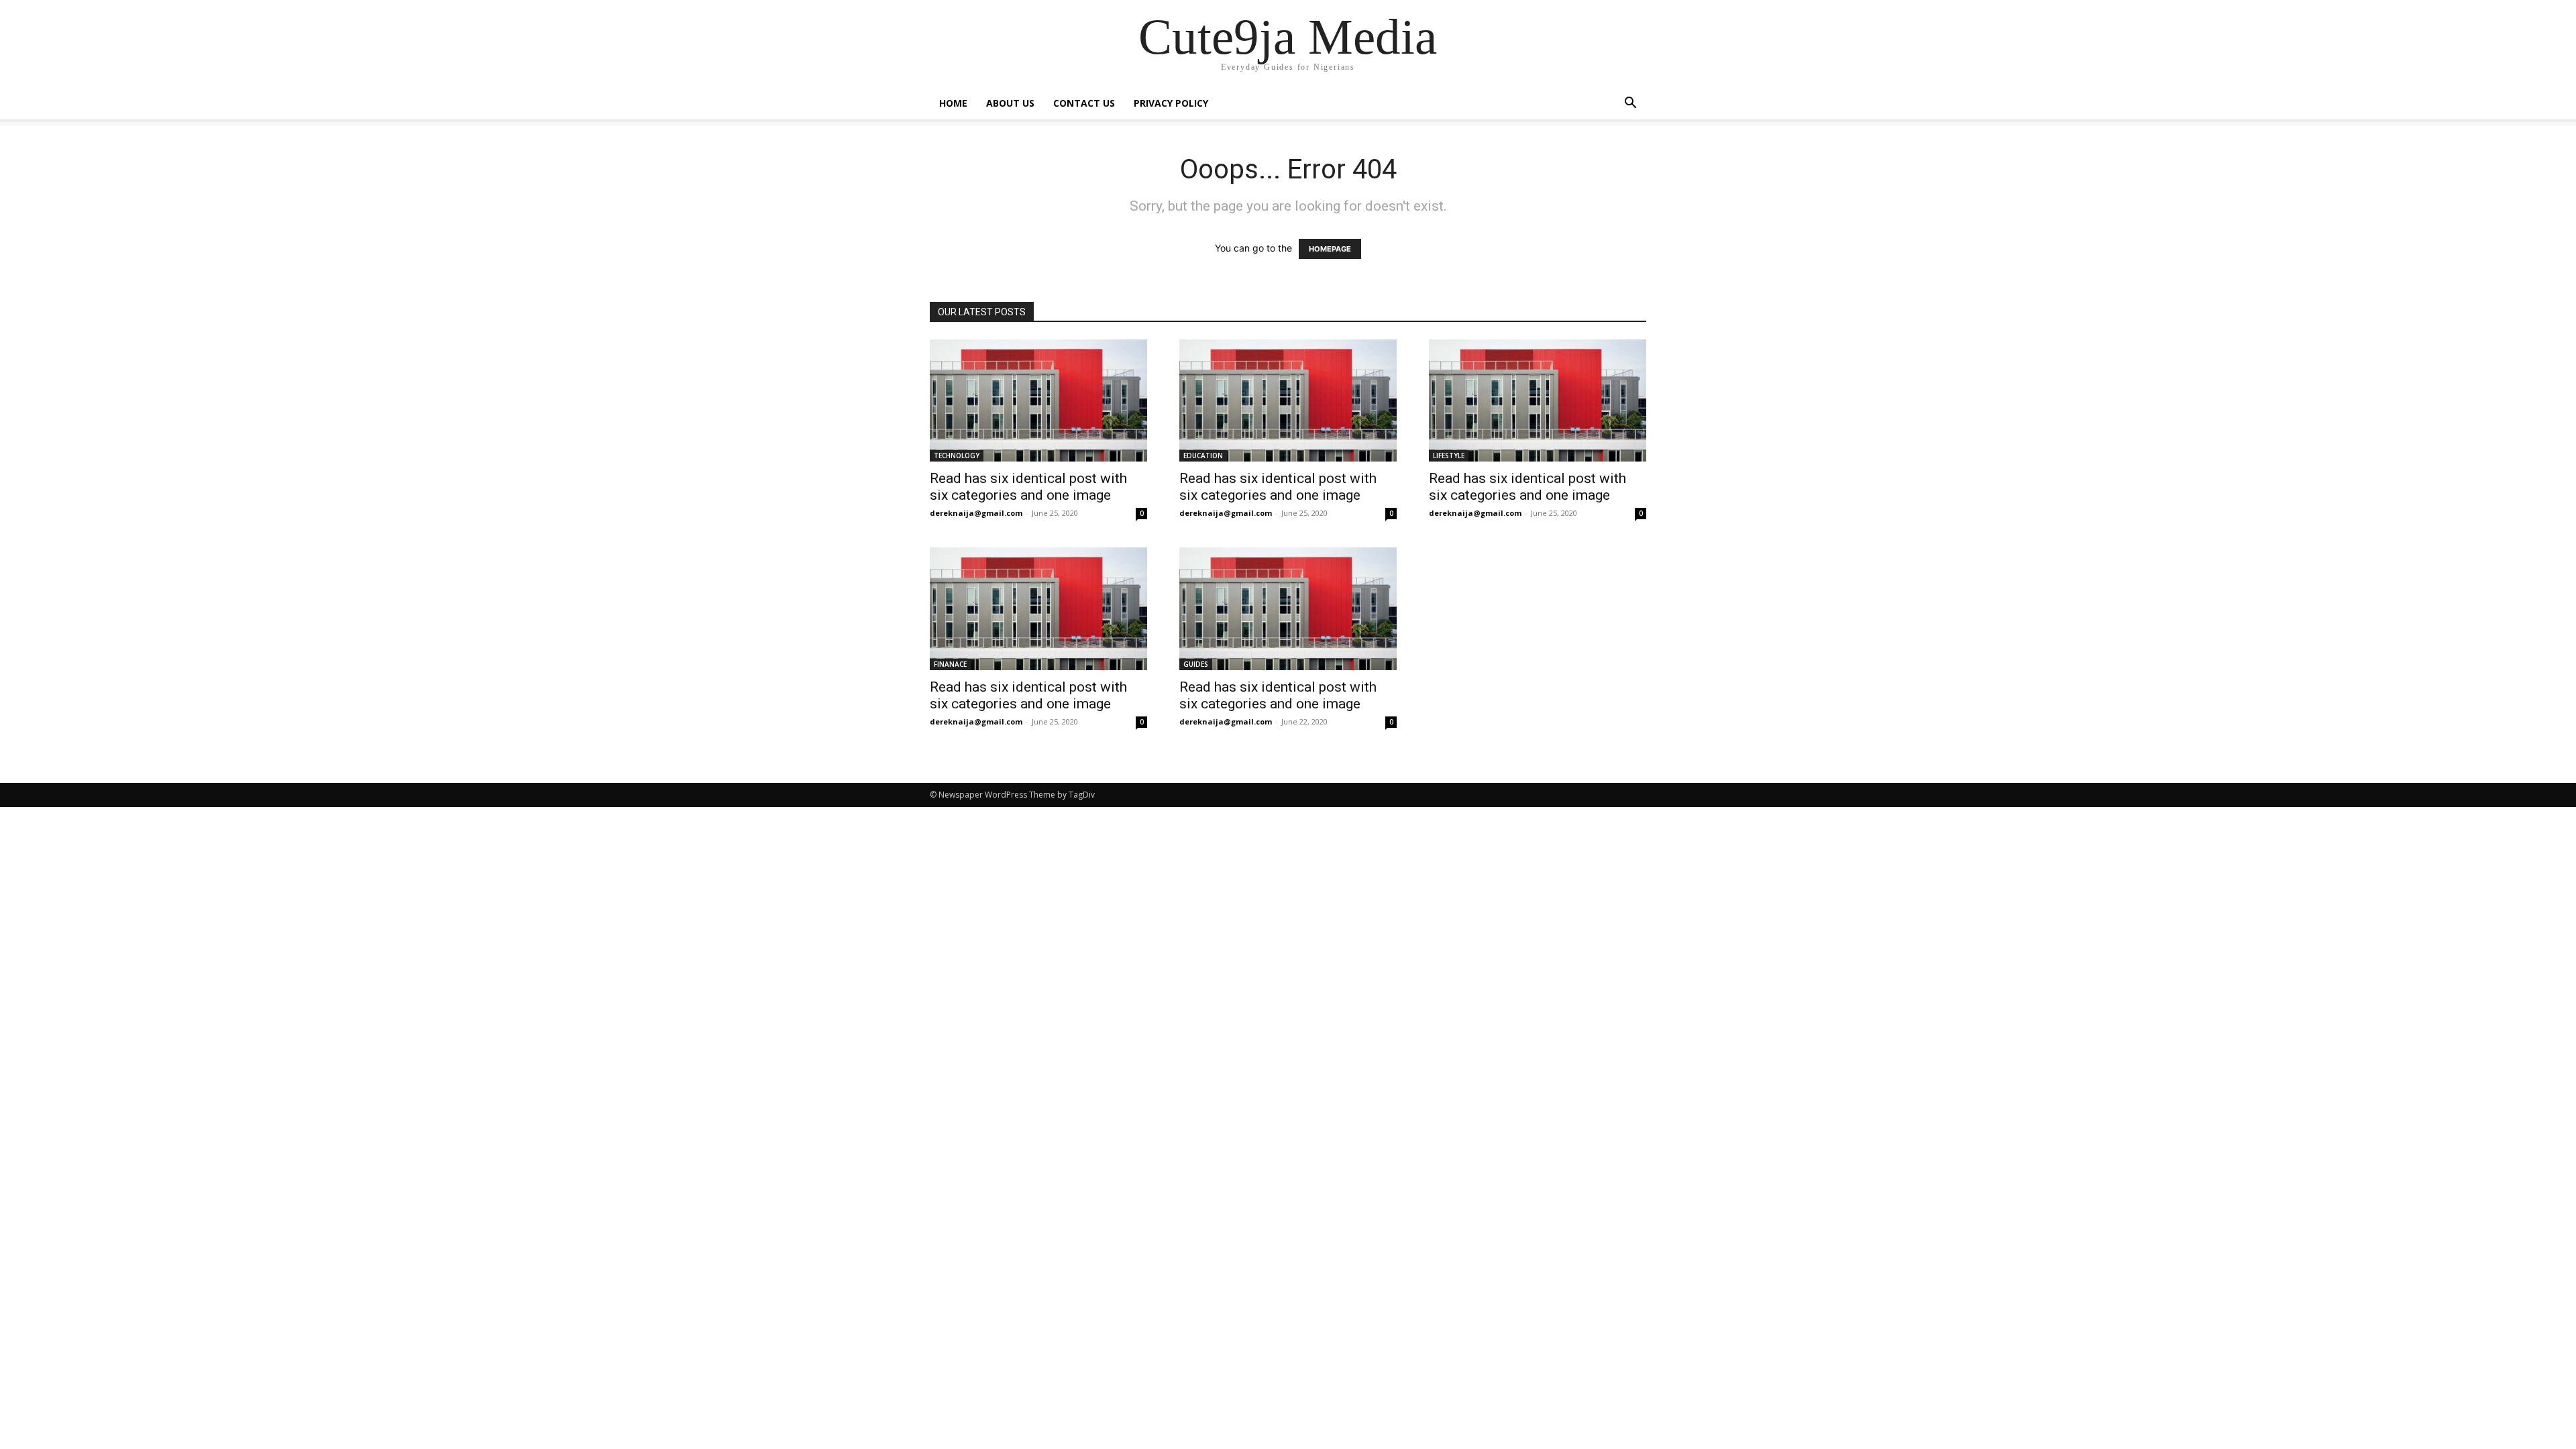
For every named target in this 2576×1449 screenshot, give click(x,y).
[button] (1630, 104)
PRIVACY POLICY (1171, 103)
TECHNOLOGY (957, 455)
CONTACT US (1084, 103)
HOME (953, 103)
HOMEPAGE (1330, 249)
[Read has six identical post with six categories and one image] (1038, 400)
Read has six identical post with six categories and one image (1028, 487)
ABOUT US (1010, 103)
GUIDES (1196, 664)
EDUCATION (1203, 455)
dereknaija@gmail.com (976, 513)
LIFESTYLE (1449, 455)
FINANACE (950, 664)
